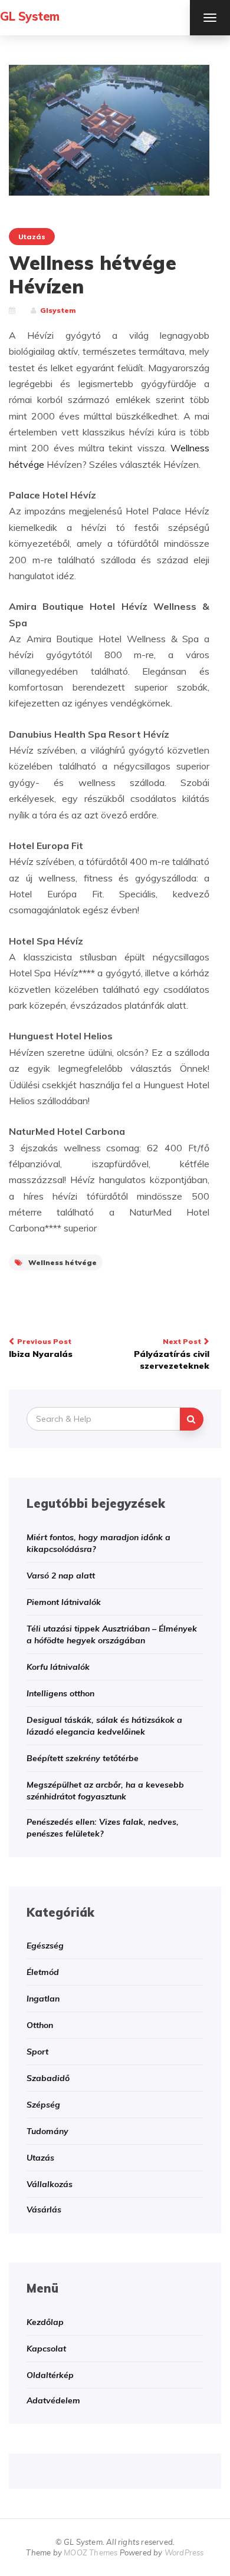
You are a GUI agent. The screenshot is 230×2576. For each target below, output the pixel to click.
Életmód (43, 1972)
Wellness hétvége (63, 1262)
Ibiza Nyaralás (41, 1348)
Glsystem (58, 310)
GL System (30, 16)
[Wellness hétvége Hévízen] (109, 129)
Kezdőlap (45, 2322)
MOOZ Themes (91, 2552)
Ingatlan (43, 1999)
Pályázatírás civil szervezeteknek (172, 1354)
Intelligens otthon (60, 1693)
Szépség (43, 2105)
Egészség (45, 1946)
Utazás (32, 237)
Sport (37, 2052)
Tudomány (47, 2131)
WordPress (184, 2552)
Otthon (40, 2025)
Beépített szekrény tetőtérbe (83, 1758)
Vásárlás (44, 2210)
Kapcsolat (46, 2349)
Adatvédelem (53, 2400)
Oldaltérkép (50, 2375)
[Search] (192, 1419)
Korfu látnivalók (58, 1667)
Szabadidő (48, 2078)
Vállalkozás (50, 2184)
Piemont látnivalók (64, 1602)
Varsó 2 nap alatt (61, 1576)
